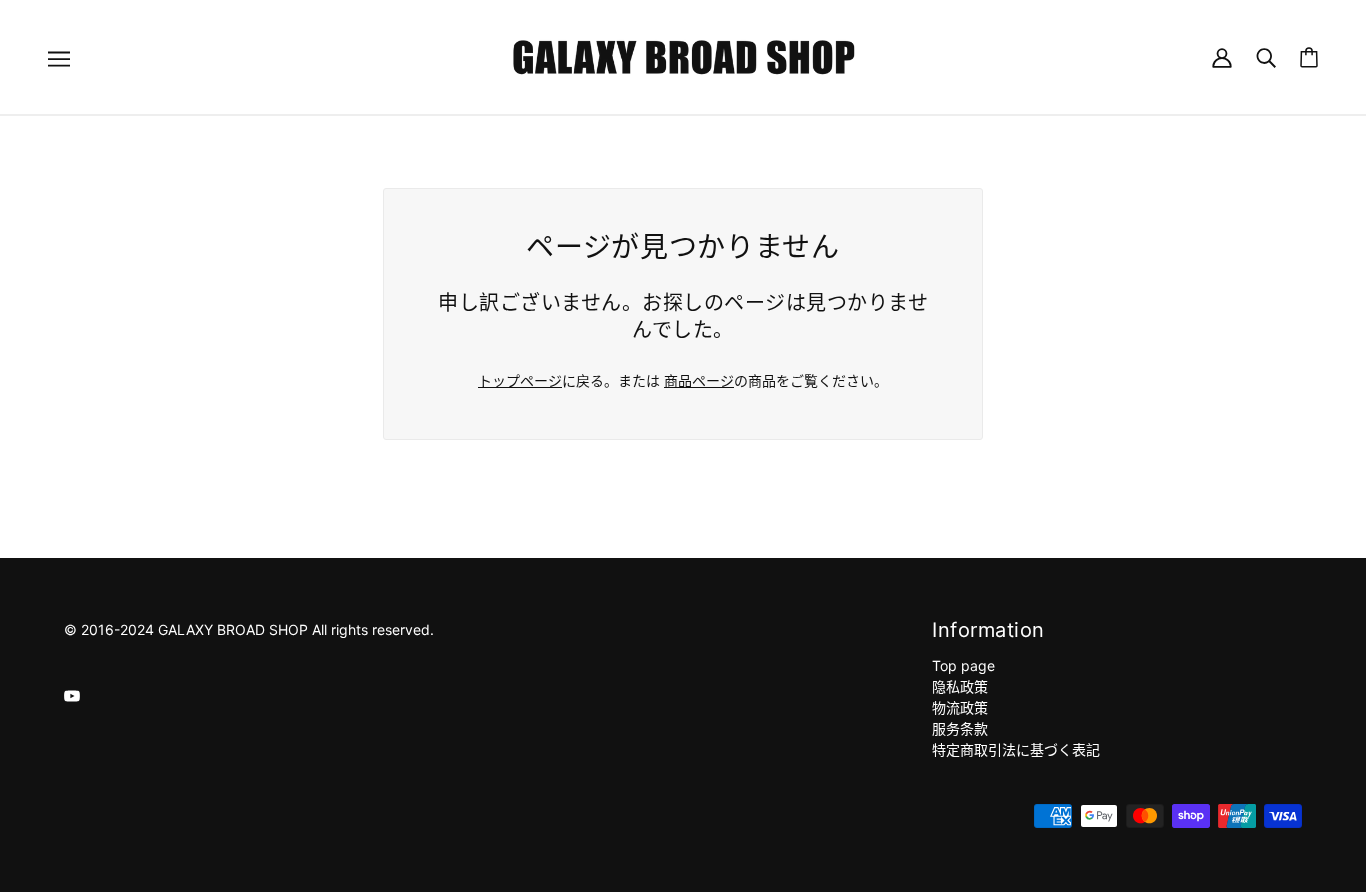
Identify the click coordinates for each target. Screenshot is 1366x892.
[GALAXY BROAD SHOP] (683, 55)
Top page (963, 665)
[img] (72, 694)
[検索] (1266, 56)
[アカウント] (1222, 56)
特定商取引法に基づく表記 (1016, 749)
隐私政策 (960, 686)
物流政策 (960, 707)
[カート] (1309, 57)
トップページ (520, 380)
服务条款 (960, 728)
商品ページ (699, 380)
